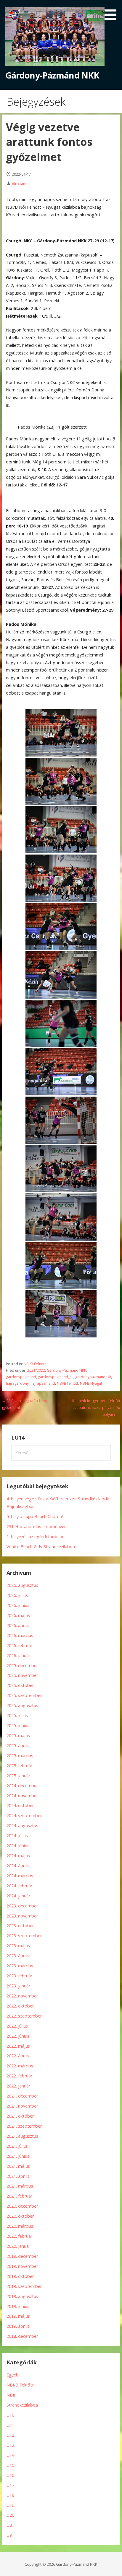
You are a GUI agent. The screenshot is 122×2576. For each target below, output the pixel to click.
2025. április (18, 1746)
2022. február (19, 2076)
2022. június (18, 2036)
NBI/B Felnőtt (35, 1364)
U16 (10, 2475)
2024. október (20, 1805)
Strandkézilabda (22, 2405)
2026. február (19, 1645)
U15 (10, 2465)
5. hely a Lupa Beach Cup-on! (35, 1516)
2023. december (22, 1906)
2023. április (18, 1956)
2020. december (22, 2206)
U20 (10, 2515)
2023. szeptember (24, 1936)
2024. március (20, 1876)
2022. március (20, 2066)
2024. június (18, 1846)
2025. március (20, 1756)
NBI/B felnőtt (68, 1383)
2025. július (17, 1715)
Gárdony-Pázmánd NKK (52, 75)
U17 (10, 2485)
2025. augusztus (22, 1705)
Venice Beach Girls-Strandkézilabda (41, 1547)
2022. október (20, 2006)
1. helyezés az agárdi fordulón (36, 1537)
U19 (10, 2505)
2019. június (18, 2306)
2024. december (22, 1786)
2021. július (17, 2146)
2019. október (20, 2276)
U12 (10, 2435)
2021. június (18, 2156)
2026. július (17, 1595)
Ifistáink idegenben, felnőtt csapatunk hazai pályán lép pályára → (96, 1408)
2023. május (18, 1946)
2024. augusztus (22, 1826)
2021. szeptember (24, 2126)
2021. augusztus (22, 2136)
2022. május (18, 2046)
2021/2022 (36, 1370)
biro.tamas (21, 184)
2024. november (22, 1796)
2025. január (18, 1776)
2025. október (20, 1685)
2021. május (18, 2166)
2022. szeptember (24, 2016)
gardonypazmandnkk (93, 1377)
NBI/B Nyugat (91, 1383)
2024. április (18, 1866)
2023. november (22, 1916)
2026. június (18, 1605)
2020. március (20, 2226)
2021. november (22, 2106)
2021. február (19, 2196)
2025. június (18, 1725)
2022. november (22, 1996)
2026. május (18, 1615)
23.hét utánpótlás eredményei (36, 1527)
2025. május (18, 1735)
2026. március (20, 1635)
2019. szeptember (24, 2286)
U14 (10, 2455)
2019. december (22, 2256)
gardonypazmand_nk (56, 1377)
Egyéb (13, 2375)
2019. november (22, 2266)
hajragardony (17, 1383)
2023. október (20, 1926)
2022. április (18, 2056)
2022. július (17, 2026)
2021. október (20, 2116)
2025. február (19, 1766)
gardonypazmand (21, 1377)
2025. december (22, 1666)
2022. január (18, 2086)
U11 (10, 2425)
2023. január (18, 1986)
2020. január (18, 2246)
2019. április (18, 2326)
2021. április (18, 2176)
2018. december (22, 2336)
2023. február (19, 1976)
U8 (9, 2525)
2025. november (22, 1675)
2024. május (18, 1856)
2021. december (22, 2096)
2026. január (18, 1655)
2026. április (18, 1625)
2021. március (20, 2186)
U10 (10, 2415)
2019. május (18, 2316)
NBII (11, 2395)
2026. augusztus (22, 1585)
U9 (9, 2535)
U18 (10, 2495)
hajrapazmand (43, 1383)
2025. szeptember (24, 1695)
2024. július (17, 1836)
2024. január (18, 1896)
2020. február (19, 2236)
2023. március (20, 1966)
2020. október (20, 2216)
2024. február (19, 1886)
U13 (10, 2445)
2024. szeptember (24, 1815)
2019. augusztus (22, 2296)
